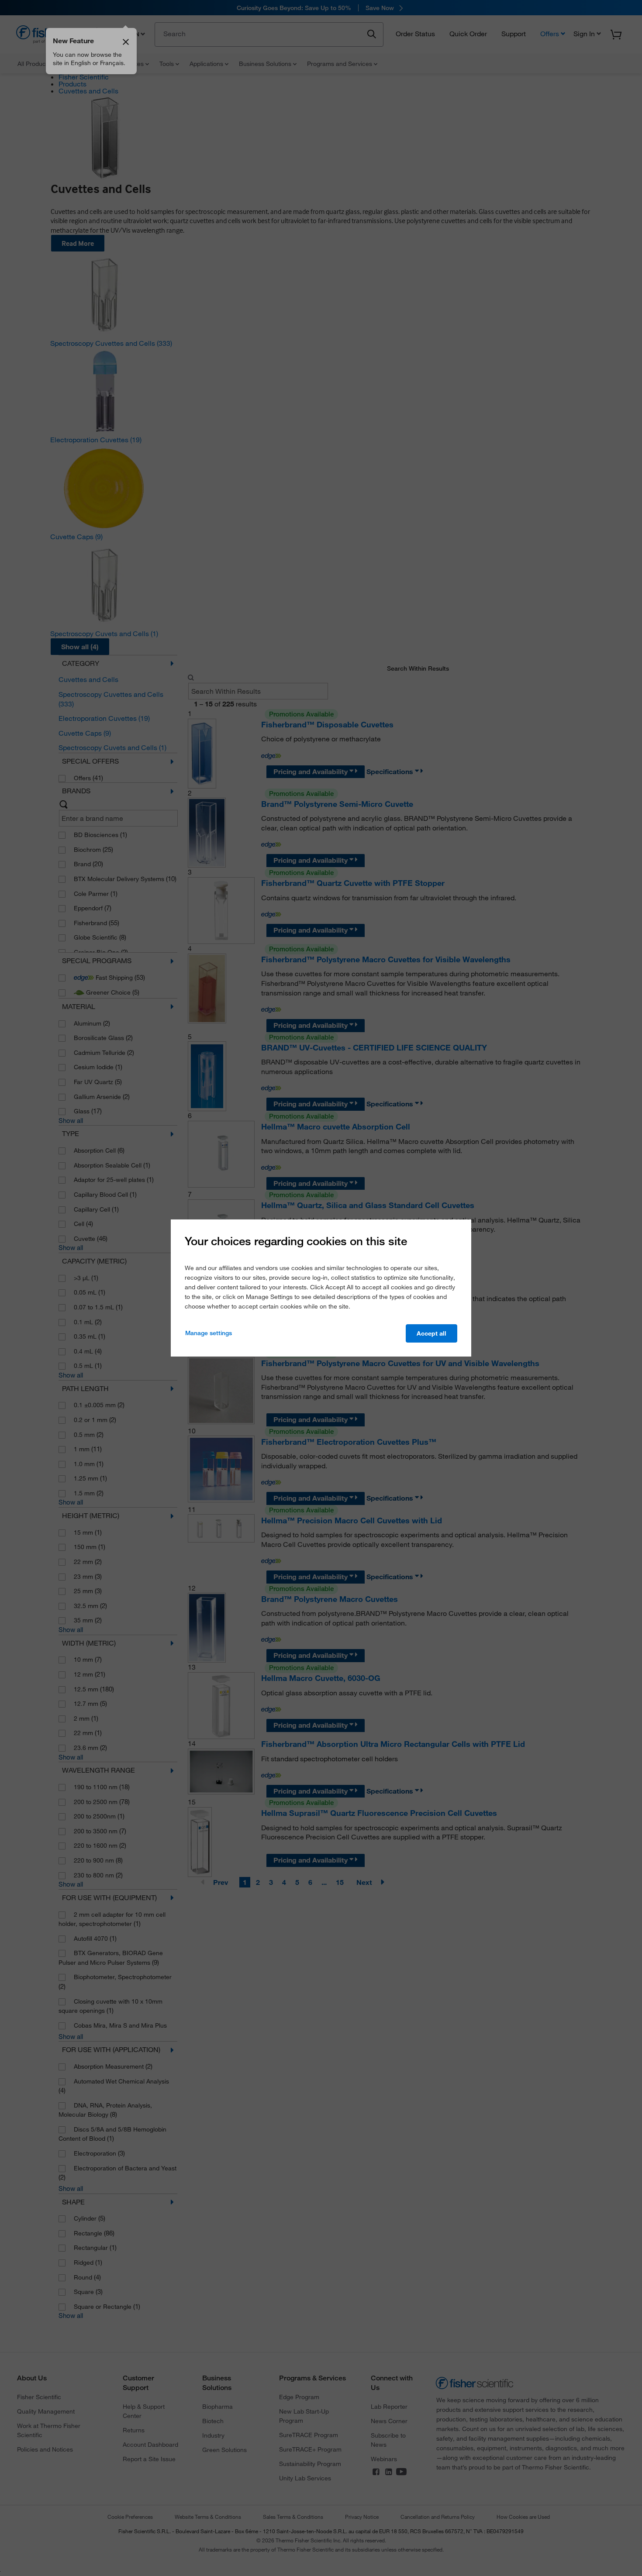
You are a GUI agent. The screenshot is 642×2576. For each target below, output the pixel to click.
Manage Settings (209, 1333)
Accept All (431, 1333)
